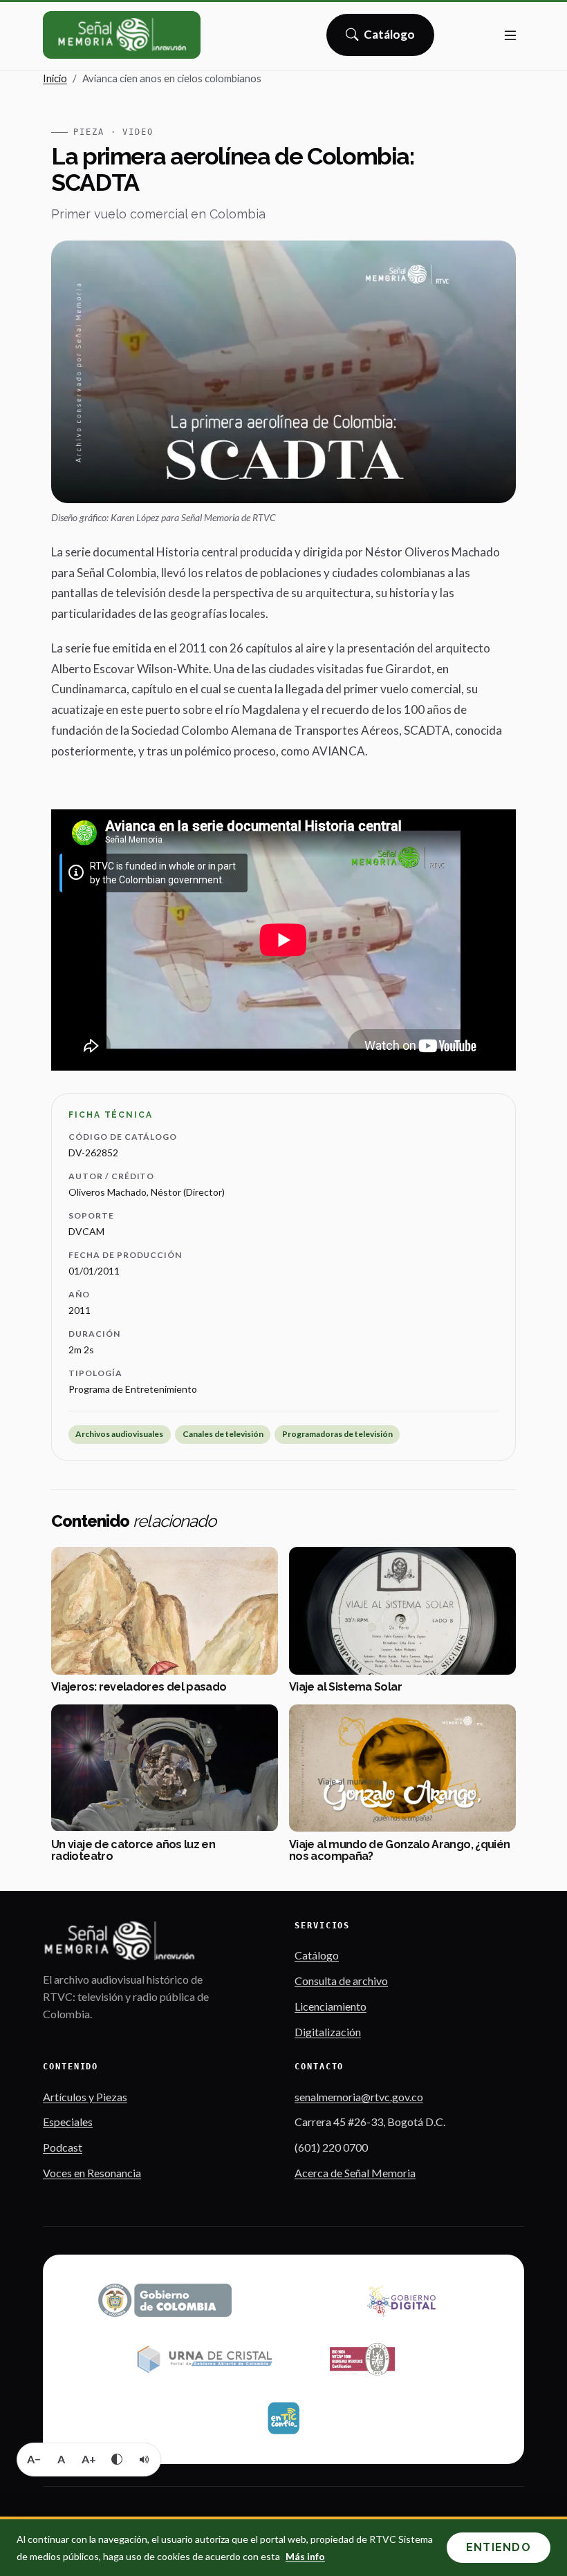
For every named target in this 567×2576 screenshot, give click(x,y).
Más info (305, 2556)
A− (34, 2459)
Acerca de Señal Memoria (355, 2173)
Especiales (68, 2122)
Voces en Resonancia (92, 2173)
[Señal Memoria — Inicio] (122, 35)
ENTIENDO (499, 2547)
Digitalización (328, 2032)
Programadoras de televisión (337, 1434)
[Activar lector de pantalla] (145, 2459)
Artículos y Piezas (85, 2097)
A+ (89, 2459)
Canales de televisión (223, 1434)
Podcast (63, 2147)
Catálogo (390, 39)
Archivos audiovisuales (119, 1434)
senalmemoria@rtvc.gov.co (359, 2097)
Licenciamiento (331, 2006)
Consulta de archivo (341, 1981)
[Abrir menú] (510, 35)
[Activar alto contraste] (117, 2459)
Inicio (55, 78)
